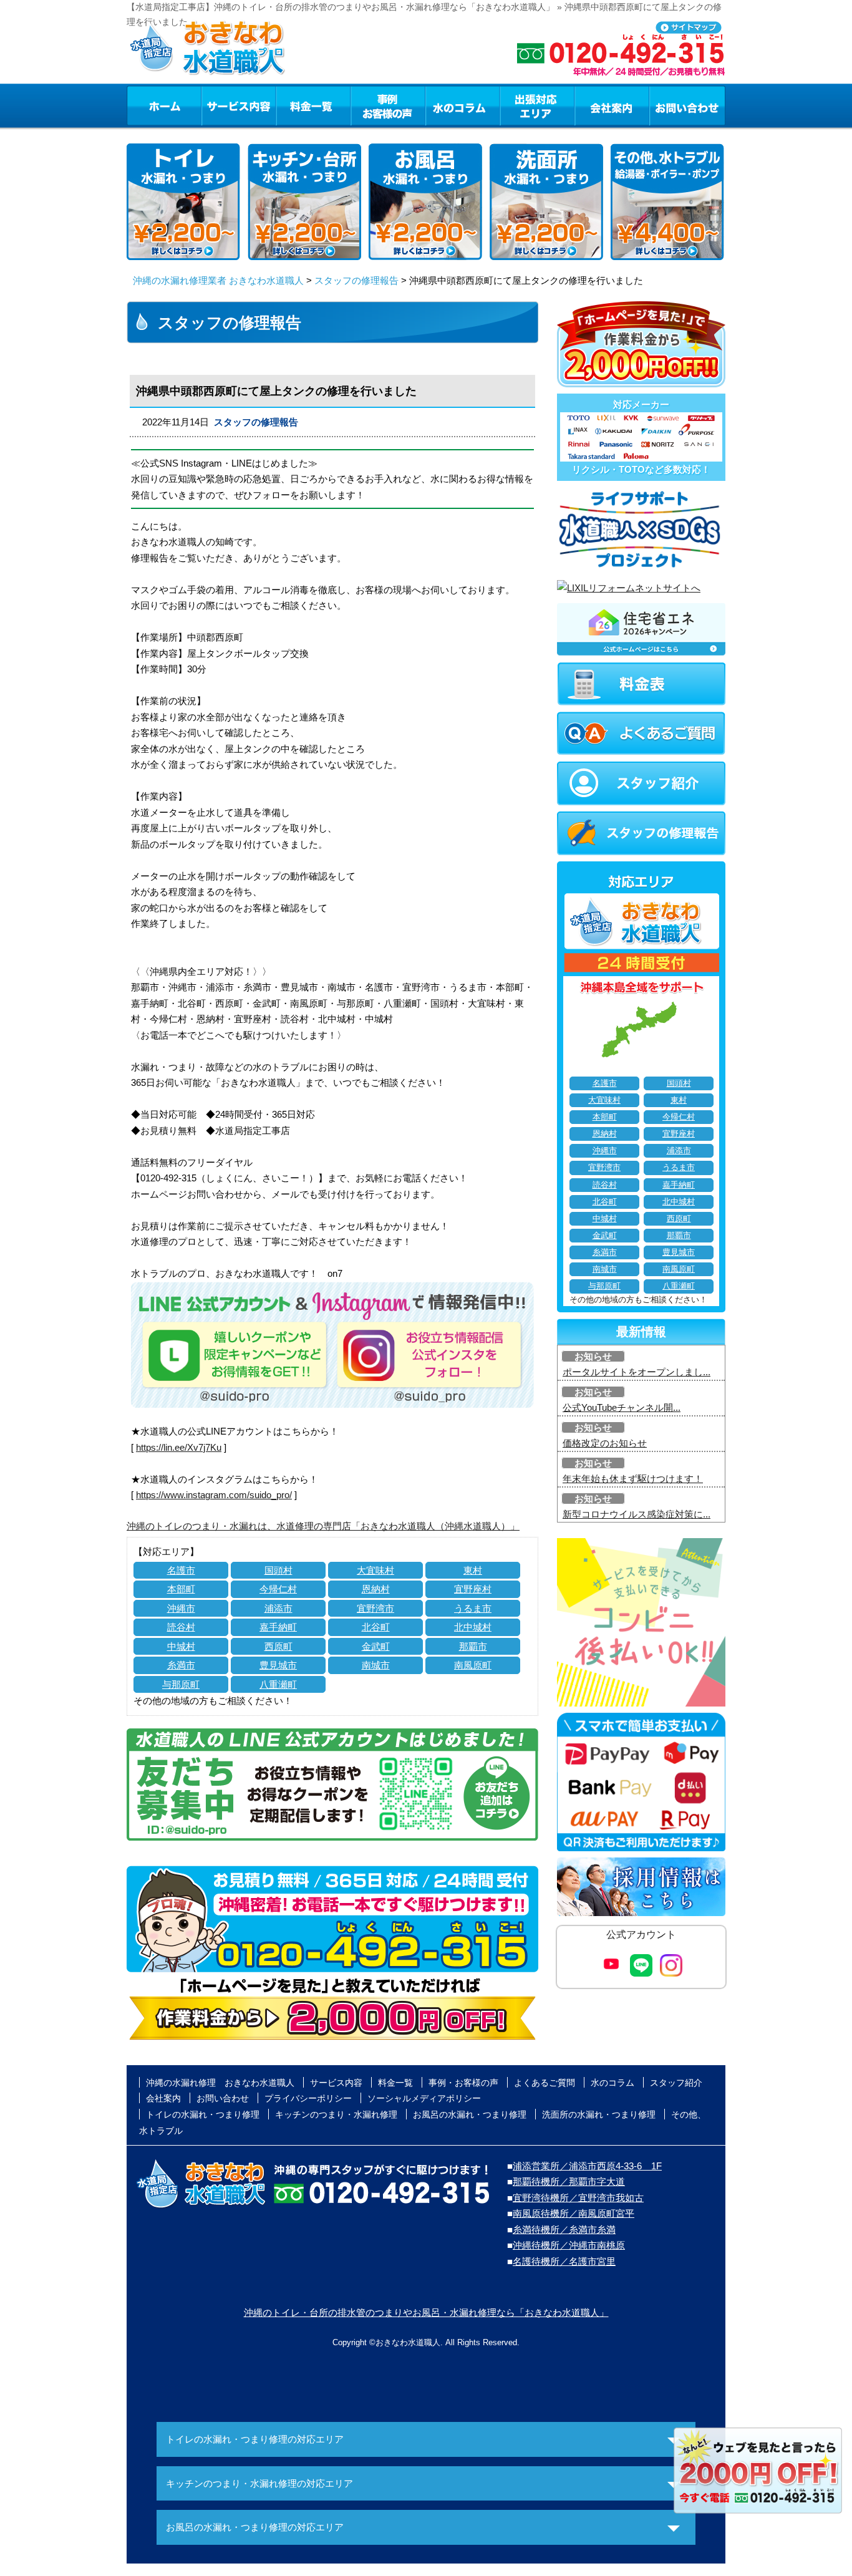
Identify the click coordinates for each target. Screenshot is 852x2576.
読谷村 (181, 1627)
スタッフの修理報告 (356, 280)
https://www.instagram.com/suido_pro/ (214, 1495)
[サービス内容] (216, 105)
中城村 (181, 1646)
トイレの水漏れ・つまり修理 (203, 2114)
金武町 (376, 1646)
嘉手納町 (278, 1627)
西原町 (278, 1646)
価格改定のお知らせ (605, 1443)
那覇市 (473, 1646)
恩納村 (376, 1589)
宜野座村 (473, 1589)
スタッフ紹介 (676, 2083)
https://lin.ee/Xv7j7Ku (179, 1447)
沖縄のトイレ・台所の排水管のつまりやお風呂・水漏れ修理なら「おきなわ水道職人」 (426, 2312)
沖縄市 (181, 1608)
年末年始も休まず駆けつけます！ (633, 1479)
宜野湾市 (375, 1608)
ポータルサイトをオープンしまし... (637, 1372)
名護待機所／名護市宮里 (564, 2261)
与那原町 (181, 1684)
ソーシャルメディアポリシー (424, 2098)
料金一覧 (313, 105)
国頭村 (278, 1570)
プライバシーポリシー (308, 2098)
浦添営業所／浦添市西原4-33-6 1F (587, 2166)
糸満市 (181, 1665)
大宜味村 (375, 1570)
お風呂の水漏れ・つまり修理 (470, 2114)
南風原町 (473, 1665)
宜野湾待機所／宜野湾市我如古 (578, 2198)
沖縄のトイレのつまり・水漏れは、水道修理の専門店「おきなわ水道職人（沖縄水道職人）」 (323, 1526)
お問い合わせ (687, 105)
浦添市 (278, 1608)
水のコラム (463, 105)
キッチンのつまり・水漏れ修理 (336, 2114)
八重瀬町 (278, 1684)
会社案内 (612, 105)
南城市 (376, 1665)
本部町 (181, 1589)
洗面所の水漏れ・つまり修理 (599, 2114)
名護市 (181, 1570)
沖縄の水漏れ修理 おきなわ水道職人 (220, 2083)
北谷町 (376, 1627)
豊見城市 (278, 1665)
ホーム (164, 105)
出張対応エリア (537, 105)
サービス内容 (238, 105)
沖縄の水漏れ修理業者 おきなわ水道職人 (218, 280)
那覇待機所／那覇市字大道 (569, 2181)
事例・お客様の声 (388, 105)
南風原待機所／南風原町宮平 (574, 2213)
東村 (473, 1570)
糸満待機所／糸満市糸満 (564, 2230)
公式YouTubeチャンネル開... (622, 1407)
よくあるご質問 (545, 2083)
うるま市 (473, 1608)
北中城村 (473, 1627)
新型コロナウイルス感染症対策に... (637, 1514)
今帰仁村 (278, 1589)
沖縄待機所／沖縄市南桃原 (569, 2245)
